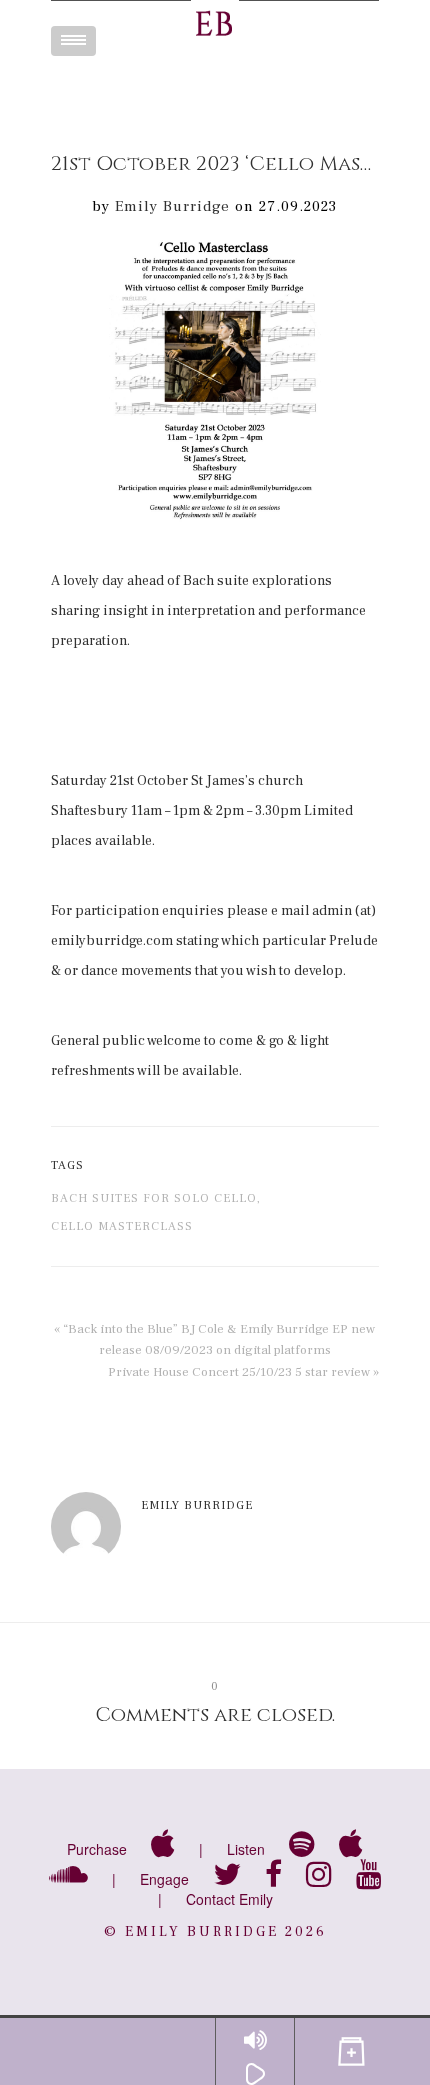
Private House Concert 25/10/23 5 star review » (243, 1372)
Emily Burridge (172, 206)
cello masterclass (122, 1226)
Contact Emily (229, 1899)
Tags (67, 1165)
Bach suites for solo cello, (156, 1198)
